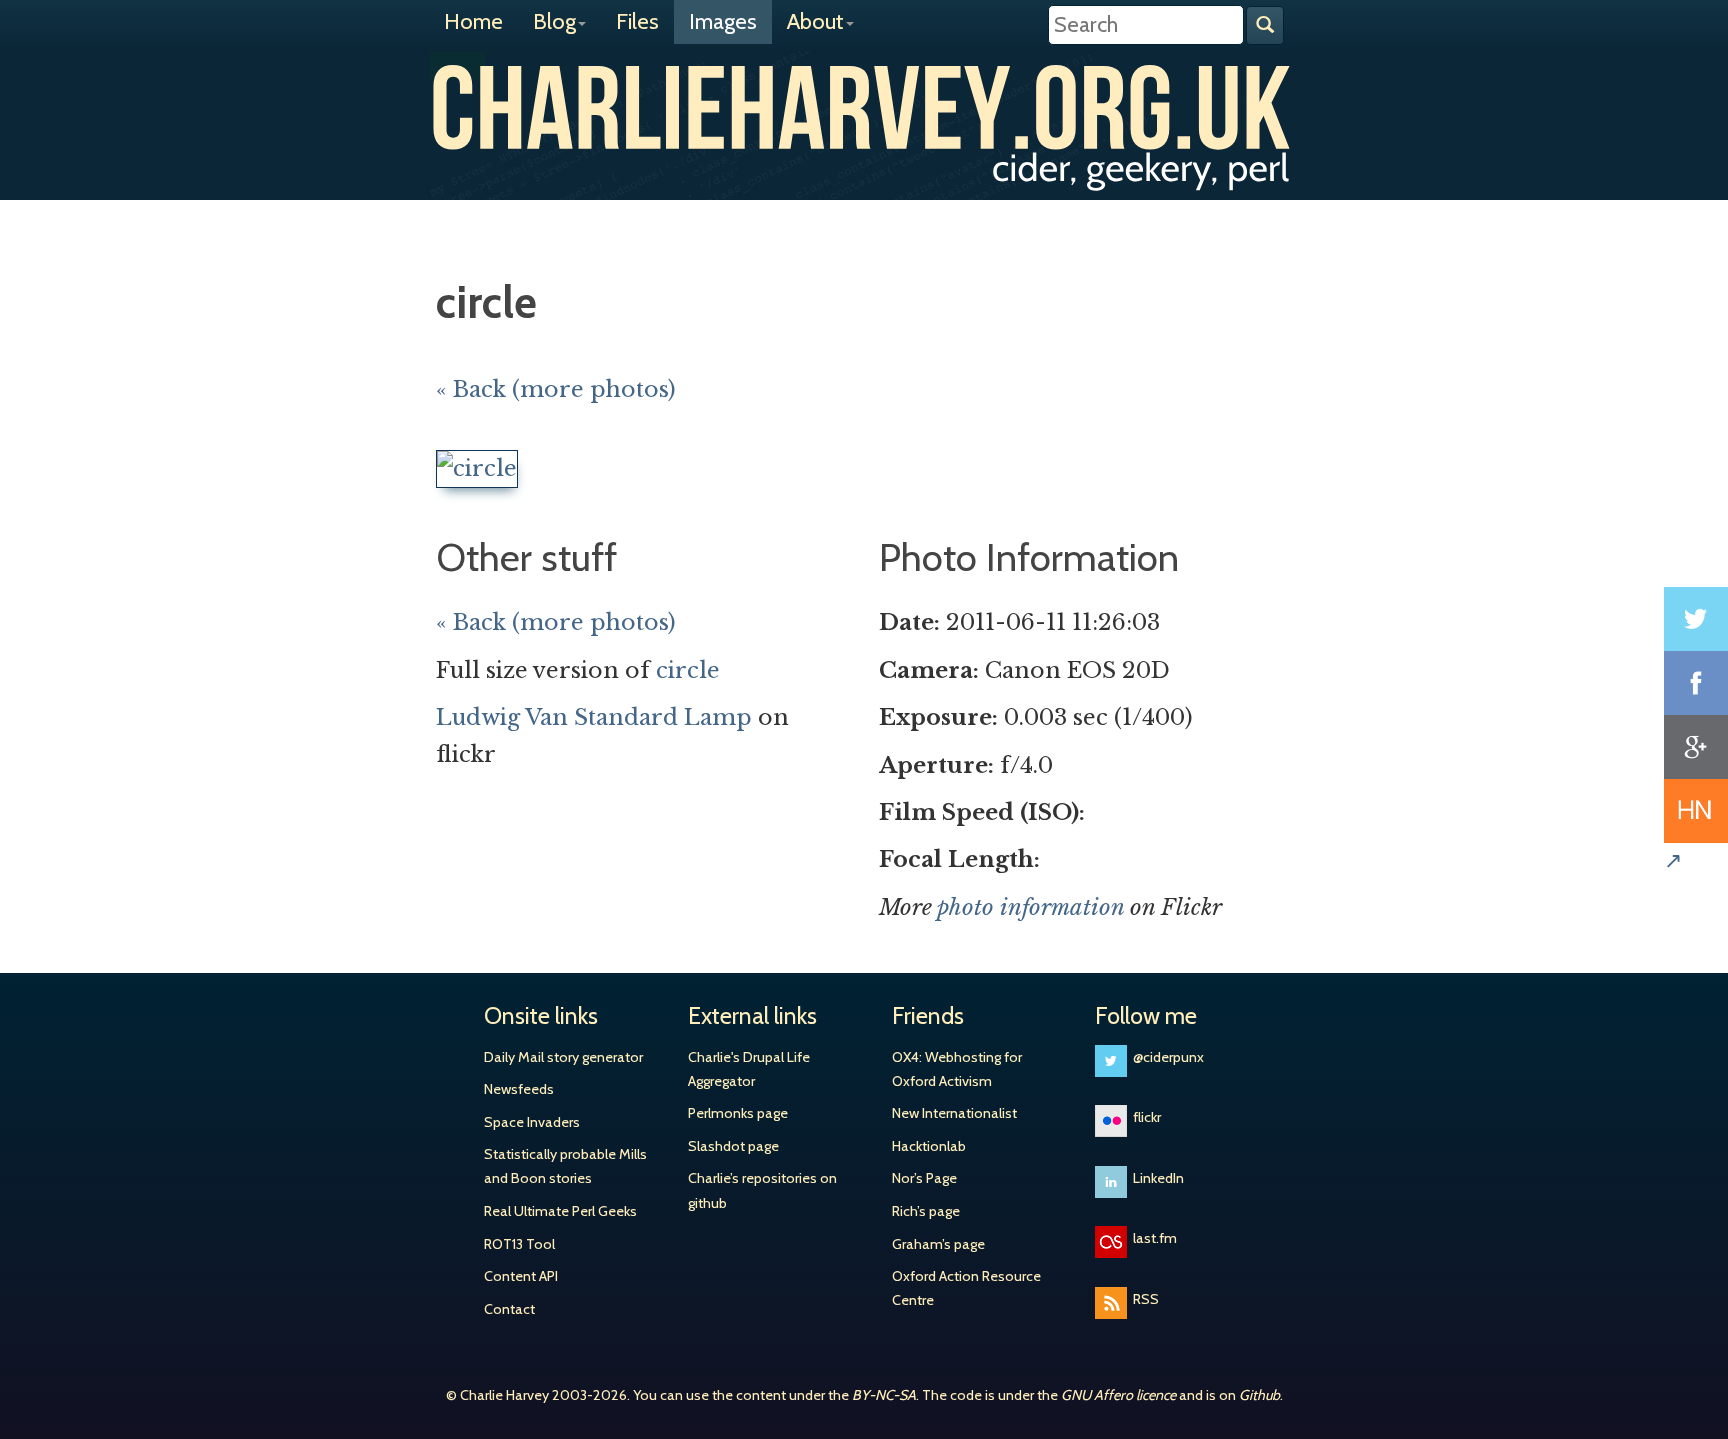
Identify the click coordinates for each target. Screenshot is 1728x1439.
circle (688, 670)
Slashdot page (733, 1146)
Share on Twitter (1696, 619)
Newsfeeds (519, 1089)
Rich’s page (926, 1211)
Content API (521, 1276)
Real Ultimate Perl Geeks (560, 1211)
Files (637, 21)
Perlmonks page (738, 1113)
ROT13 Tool (519, 1244)
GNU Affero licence (1118, 1395)
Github (1259, 1395)
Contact (509, 1309)
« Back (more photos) (556, 389)
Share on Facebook (1696, 683)
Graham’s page (938, 1244)
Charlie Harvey (864, 107)
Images (723, 21)
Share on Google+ (1696, 747)
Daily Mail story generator (563, 1057)
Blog (554, 21)
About (815, 21)
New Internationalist (954, 1113)
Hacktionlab (929, 1146)
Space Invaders (532, 1122)
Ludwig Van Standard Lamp (594, 717)
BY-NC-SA (884, 1395)
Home (473, 21)
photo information (1030, 907)
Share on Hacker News (1696, 811)
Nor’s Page (924, 1178)
